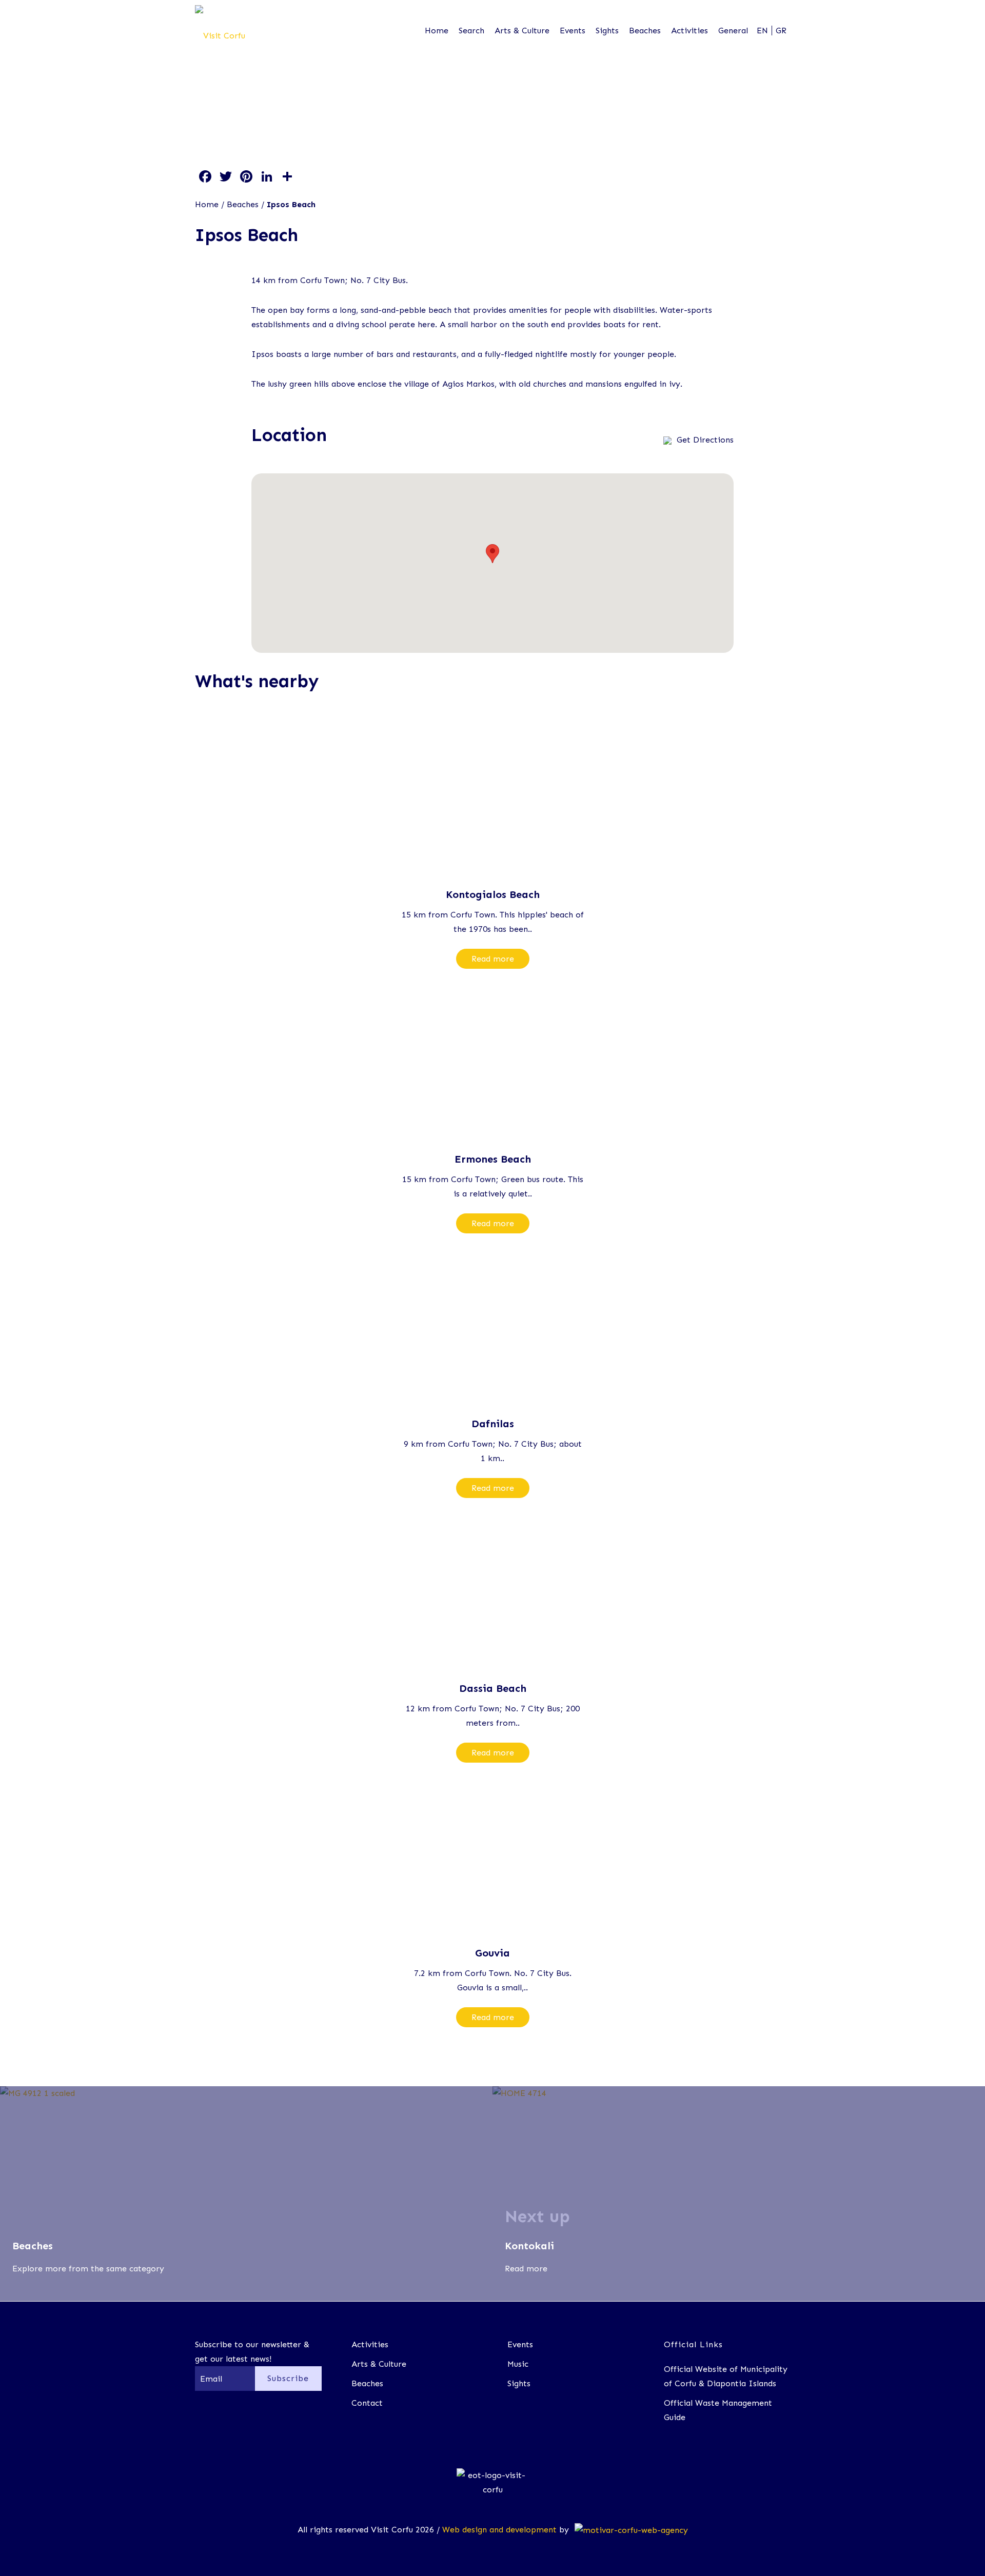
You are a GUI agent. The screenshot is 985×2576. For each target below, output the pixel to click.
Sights (607, 31)
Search (471, 31)
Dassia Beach (493, 1688)
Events (573, 31)
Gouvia (493, 1953)
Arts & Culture (522, 31)
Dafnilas (493, 1424)
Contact (367, 2403)
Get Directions (705, 440)
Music (518, 2364)
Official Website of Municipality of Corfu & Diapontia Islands (726, 2376)
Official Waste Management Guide (718, 2410)
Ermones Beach (493, 1159)
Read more (493, 959)
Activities (689, 31)
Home (437, 31)
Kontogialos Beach (493, 894)
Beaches (645, 31)
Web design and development (499, 2530)
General (733, 31)
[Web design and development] (630, 2530)
